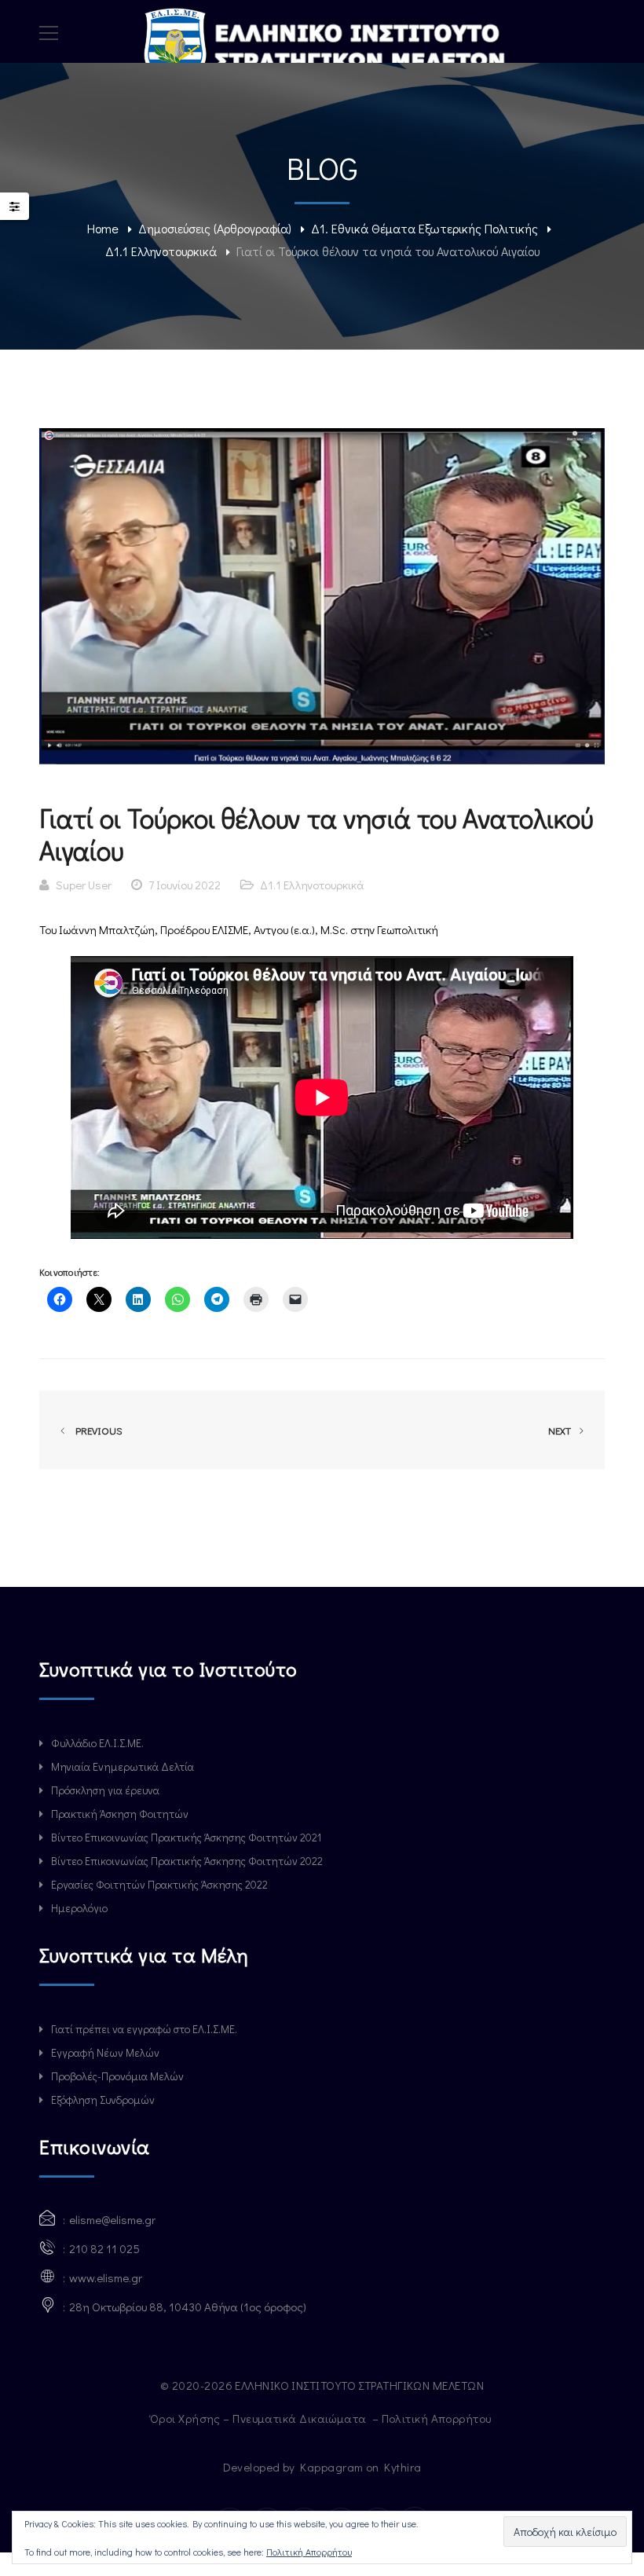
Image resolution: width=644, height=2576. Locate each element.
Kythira (402, 2467)
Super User (84, 885)
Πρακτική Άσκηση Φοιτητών (120, 1814)
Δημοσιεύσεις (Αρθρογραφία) (215, 228)
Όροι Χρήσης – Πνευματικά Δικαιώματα (260, 2418)
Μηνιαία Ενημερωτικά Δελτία (123, 1766)
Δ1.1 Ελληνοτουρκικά (161, 251)
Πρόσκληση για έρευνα (105, 1790)
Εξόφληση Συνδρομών (103, 2100)
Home (103, 228)
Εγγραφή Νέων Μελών (105, 2052)
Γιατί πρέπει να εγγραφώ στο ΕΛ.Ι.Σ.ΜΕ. (144, 2029)
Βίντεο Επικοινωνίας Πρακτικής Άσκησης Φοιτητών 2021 (186, 1837)
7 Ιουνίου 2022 (185, 885)
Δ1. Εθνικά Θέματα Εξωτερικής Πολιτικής (424, 228)
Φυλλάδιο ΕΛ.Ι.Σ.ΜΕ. (97, 1743)
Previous (97, 1430)
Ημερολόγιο (79, 1908)
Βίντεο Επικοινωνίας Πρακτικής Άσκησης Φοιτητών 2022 (187, 1861)
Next (561, 1430)
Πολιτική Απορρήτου (438, 2418)
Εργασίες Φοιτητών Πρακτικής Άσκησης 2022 (159, 1884)
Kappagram (331, 2467)
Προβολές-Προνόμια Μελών (117, 2076)
